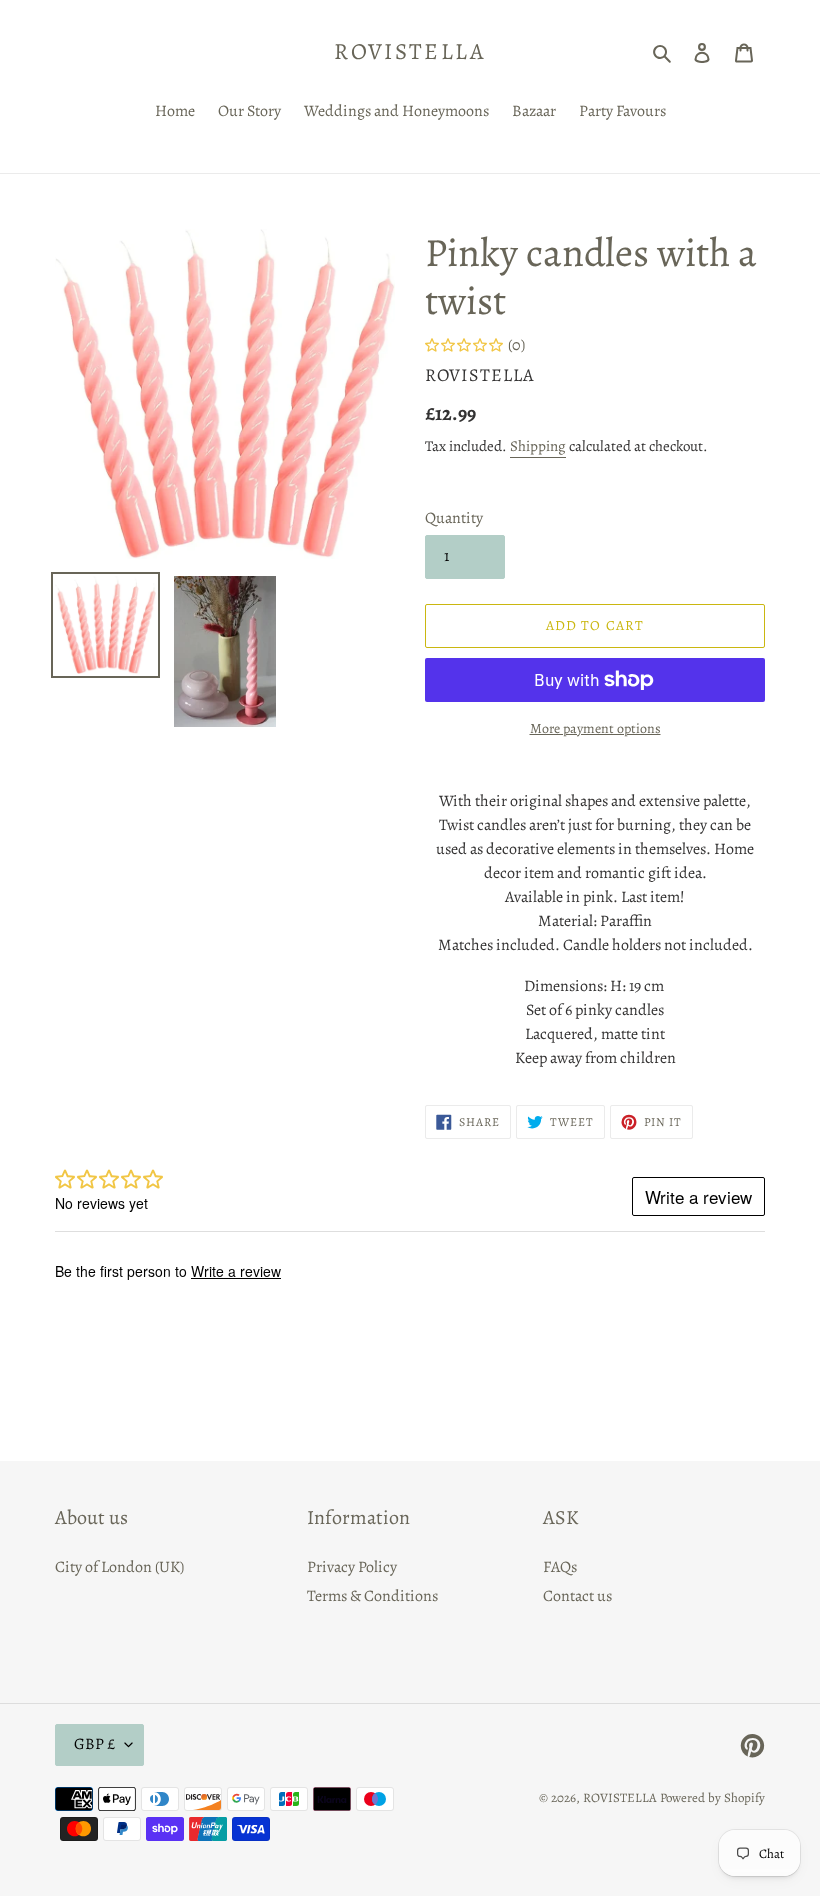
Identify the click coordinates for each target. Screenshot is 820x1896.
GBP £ (94, 1744)
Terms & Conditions (372, 1596)
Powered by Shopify (712, 1797)
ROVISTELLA (409, 52)
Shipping (538, 446)
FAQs (560, 1567)
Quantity (454, 518)
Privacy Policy (352, 1567)
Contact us (577, 1596)
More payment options (595, 728)
